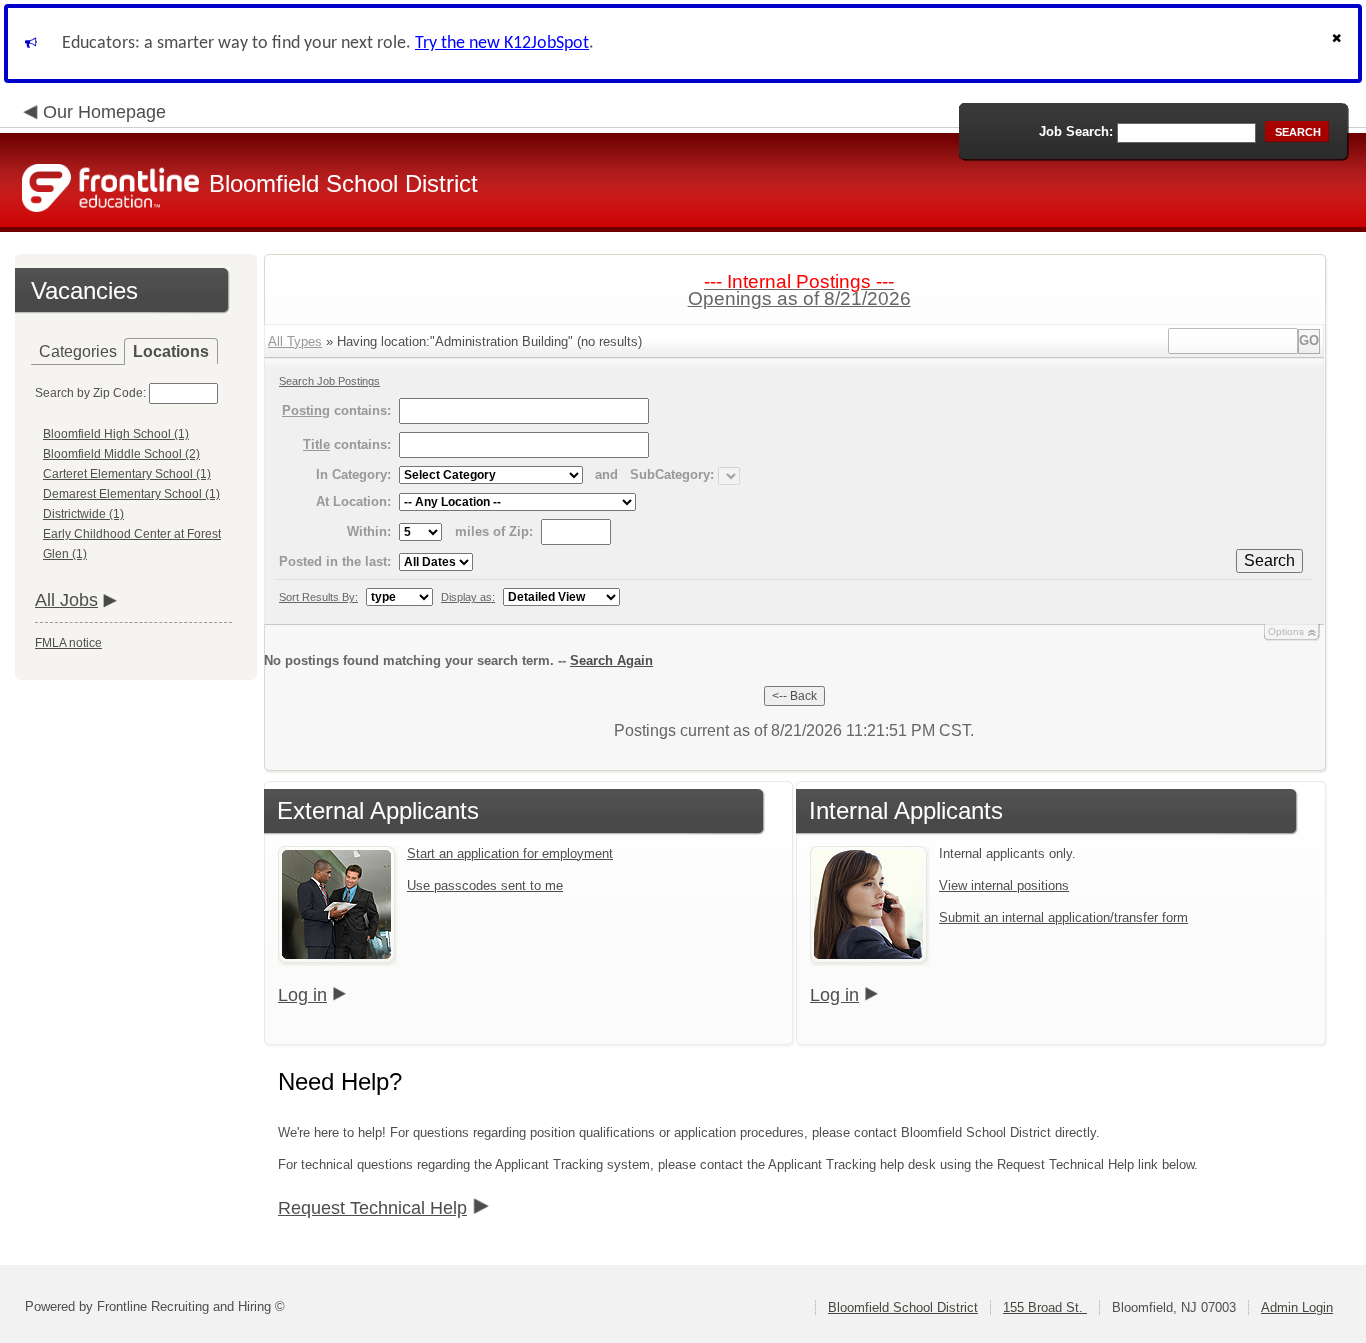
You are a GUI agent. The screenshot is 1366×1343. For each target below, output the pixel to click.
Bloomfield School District (903, 1307)
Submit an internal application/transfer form (1063, 917)
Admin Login (1297, 1307)
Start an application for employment (510, 853)
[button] (1339, 43)
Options (1286, 631)
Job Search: (1076, 131)
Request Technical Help (372, 1208)
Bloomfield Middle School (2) (121, 454)
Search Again (611, 660)
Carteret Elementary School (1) (127, 474)
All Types (295, 341)
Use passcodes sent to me (485, 885)
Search (1269, 560)
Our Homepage (104, 112)
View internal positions (1004, 885)
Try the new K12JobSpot (502, 43)
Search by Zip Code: (90, 393)
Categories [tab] (78, 351)
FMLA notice (68, 643)
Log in (302, 995)
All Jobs (66, 600)
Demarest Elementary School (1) (131, 494)
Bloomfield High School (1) (116, 434)
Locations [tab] (171, 351)
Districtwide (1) (83, 514)
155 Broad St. (1045, 1307)
